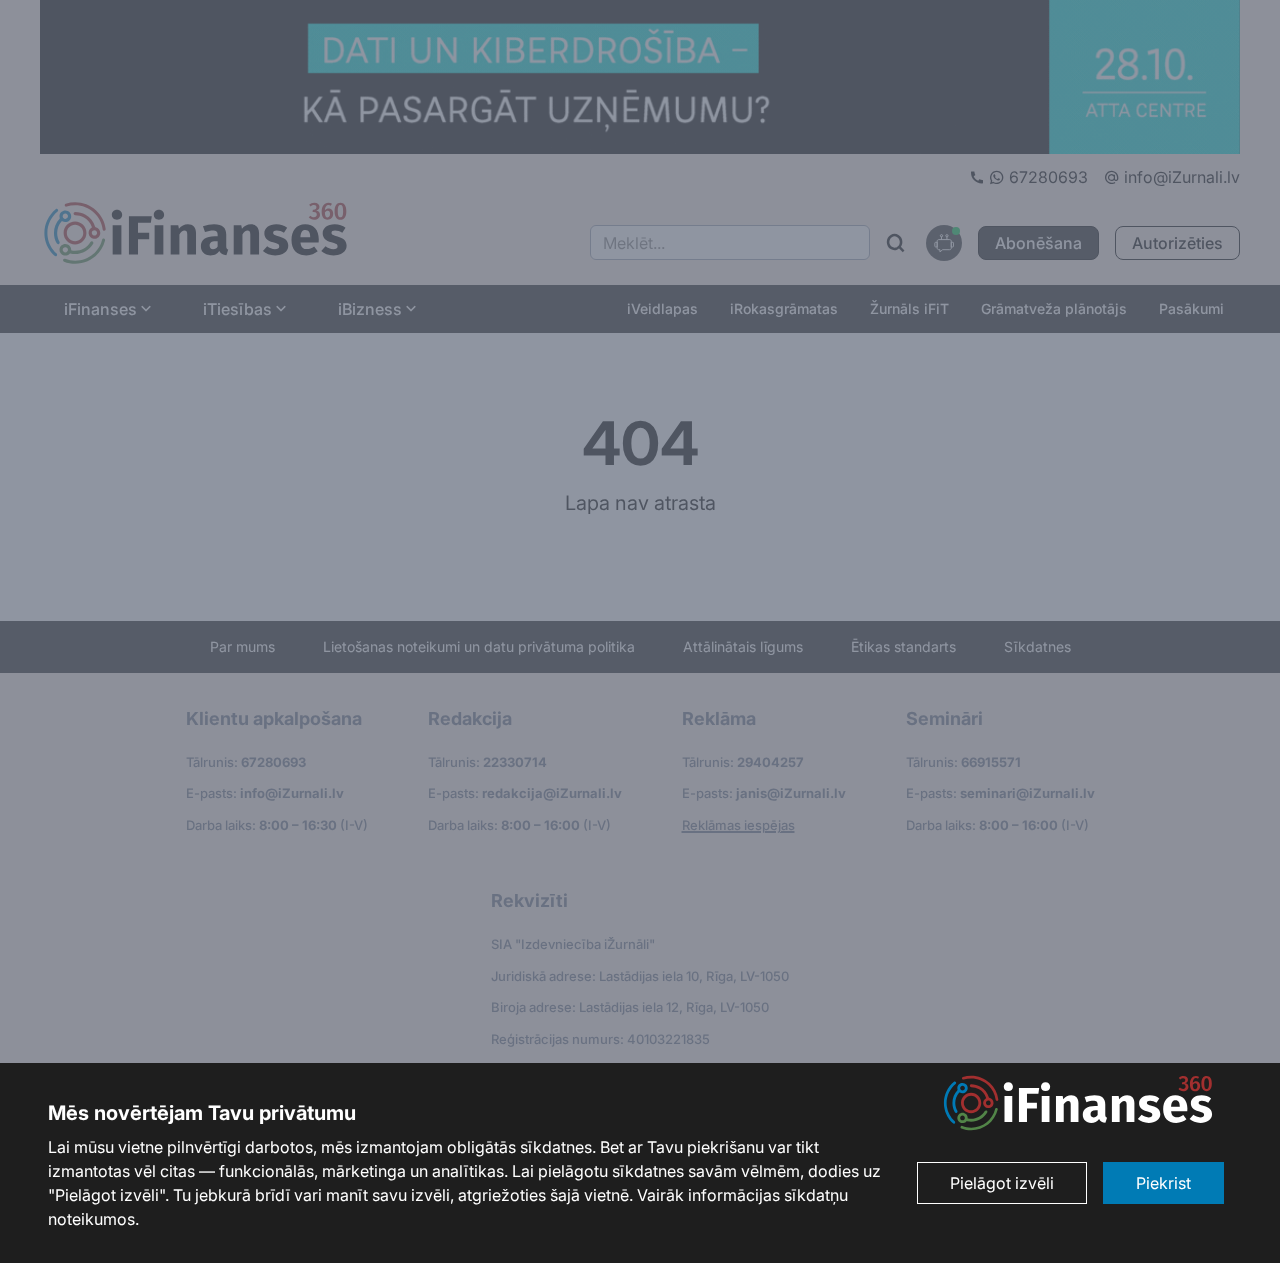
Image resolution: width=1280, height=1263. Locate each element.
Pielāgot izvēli (1002, 1183)
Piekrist (1163, 1183)
